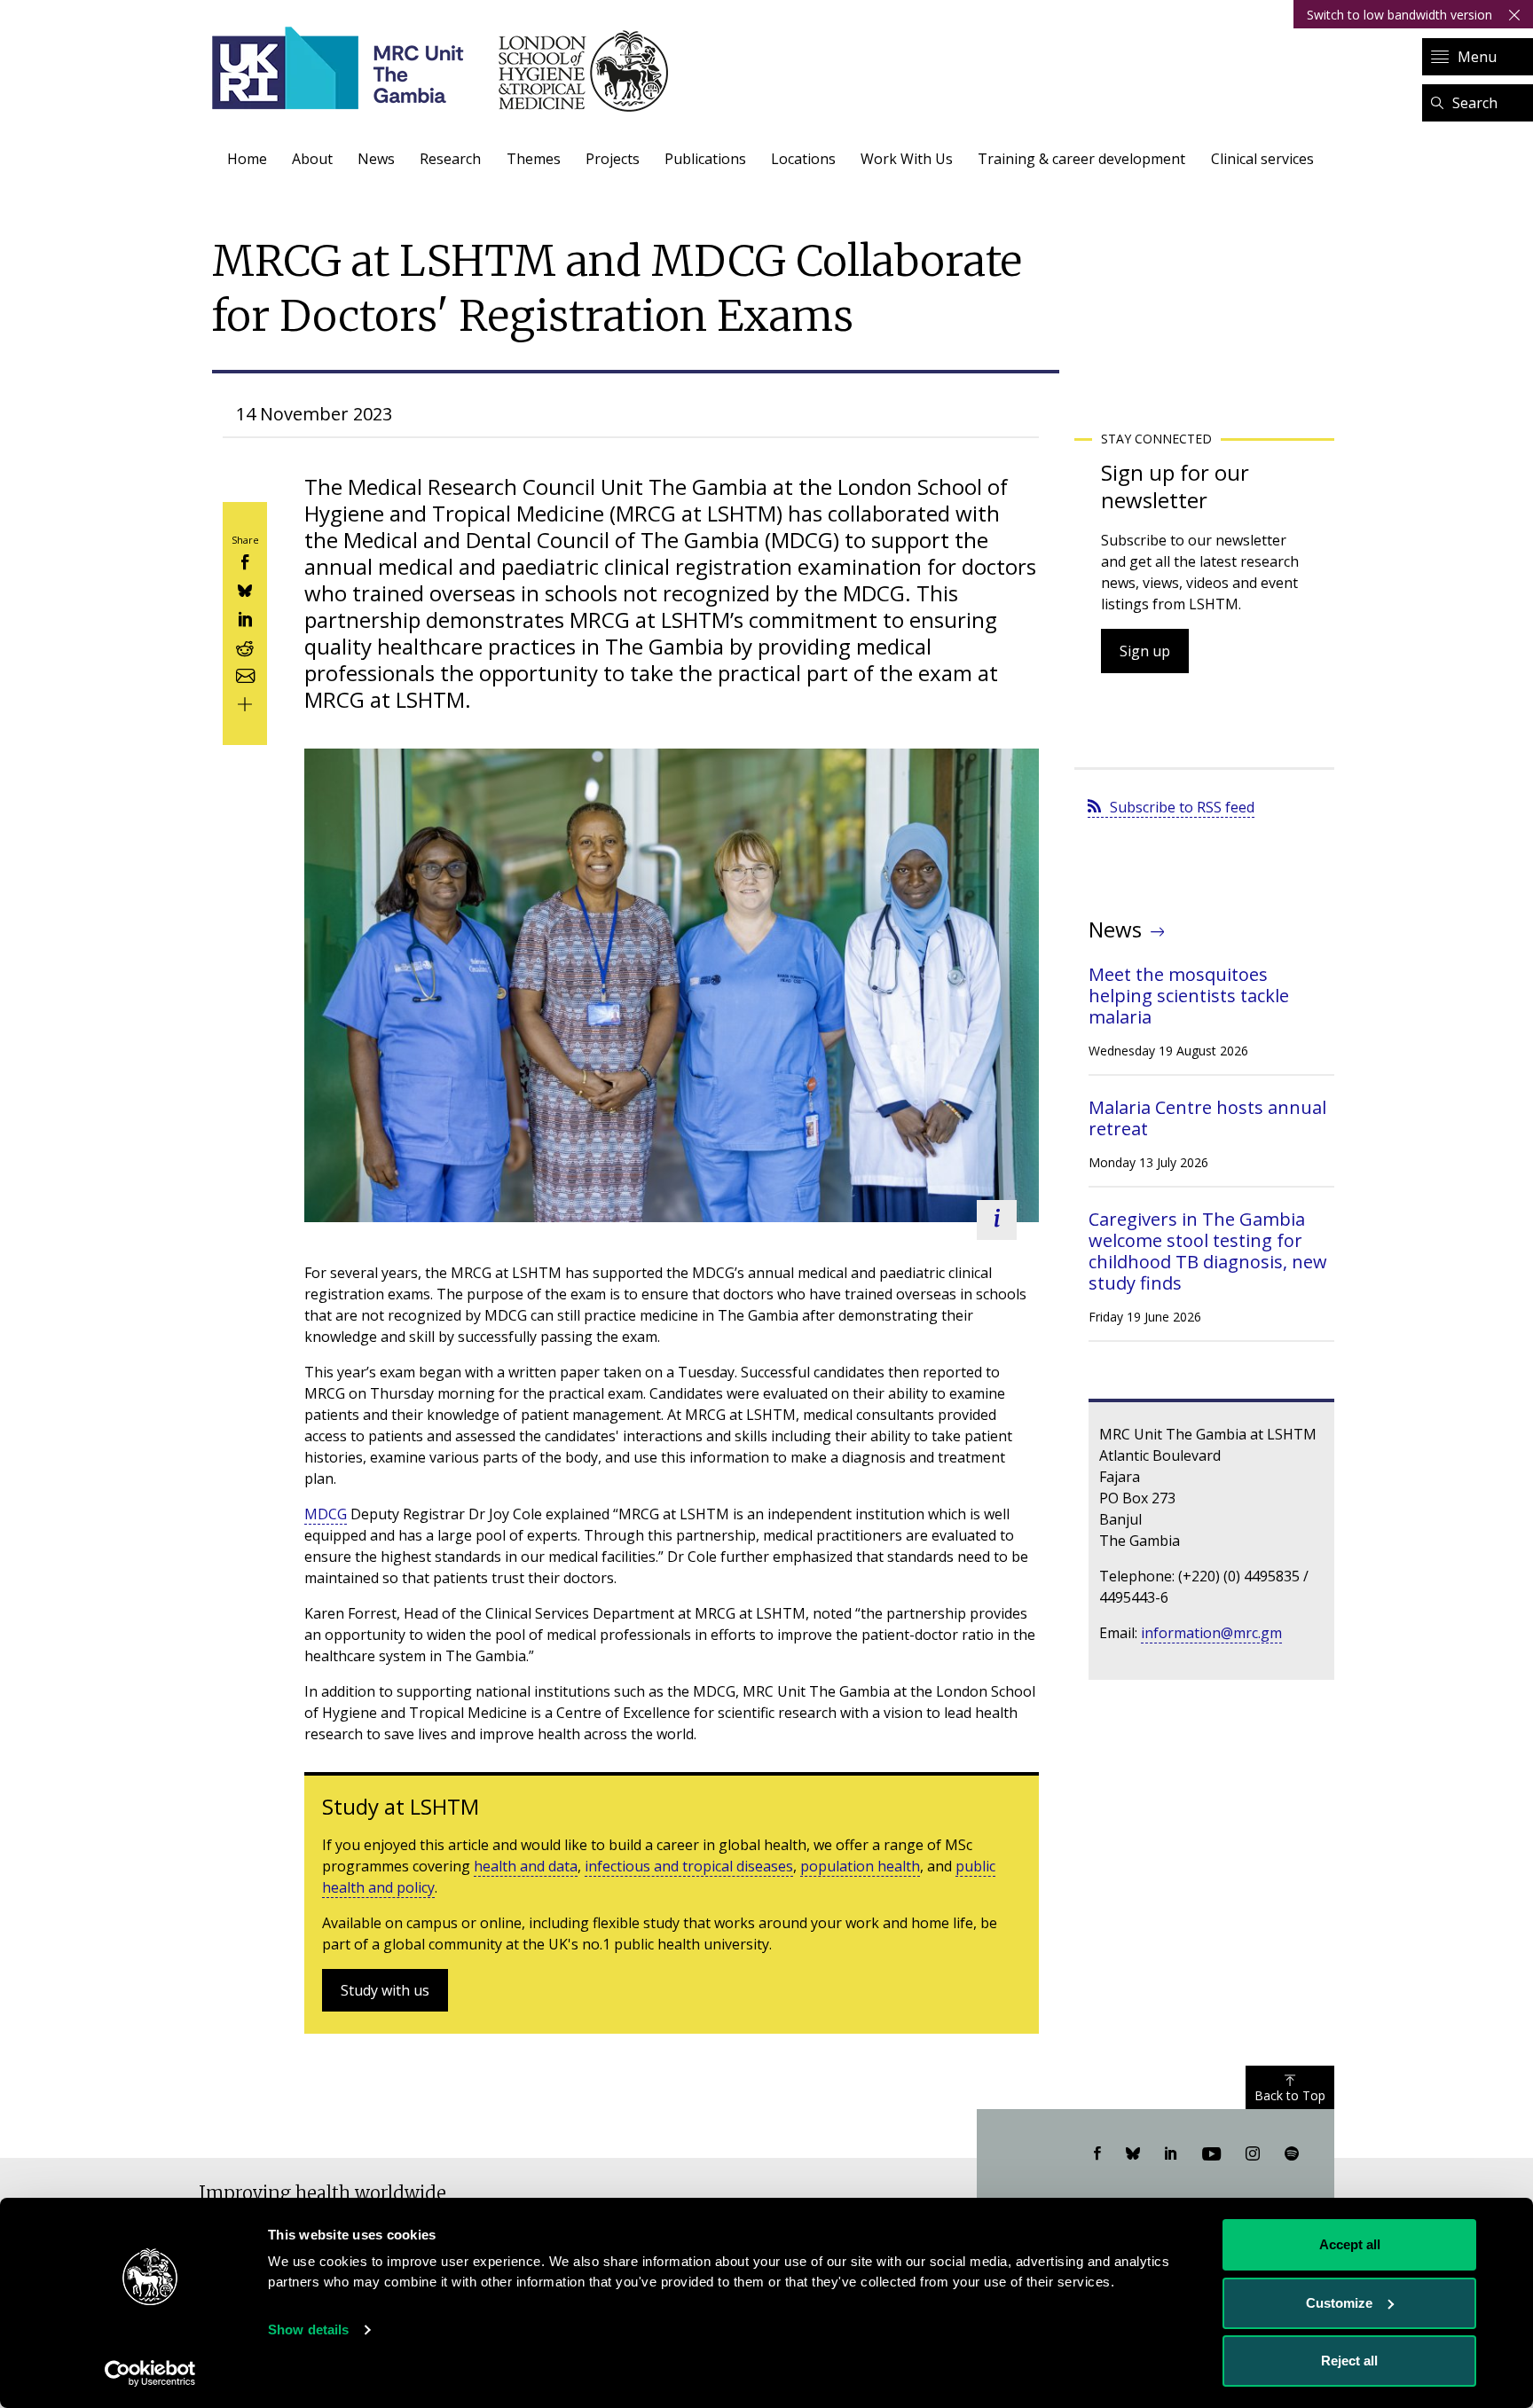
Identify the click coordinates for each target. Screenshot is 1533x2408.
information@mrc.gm (1211, 1633)
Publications (705, 159)
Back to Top (1290, 2095)
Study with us (385, 1990)
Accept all (1350, 2244)
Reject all (1349, 2361)
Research (450, 159)
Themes (534, 159)
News (376, 159)
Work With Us (907, 159)
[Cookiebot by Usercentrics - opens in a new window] (150, 2373)
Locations (803, 159)
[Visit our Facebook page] (1097, 2154)
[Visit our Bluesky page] (1133, 2154)
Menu (1477, 57)
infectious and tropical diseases (689, 1866)
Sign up (1145, 651)
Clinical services (1262, 159)
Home (247, 159)
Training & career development (1081, 159)
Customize (1339, 2303)
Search (1475, 103)
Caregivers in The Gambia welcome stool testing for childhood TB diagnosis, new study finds (1208, 1251)
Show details (308, 2330)
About (312, 159)
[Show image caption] (997, 1220)
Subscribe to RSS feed (1182, 807)
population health (860, 1866)
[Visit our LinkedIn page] (1171, 2154)
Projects (613, 159)
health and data (526, 1866)
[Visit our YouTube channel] (1211, 2154)
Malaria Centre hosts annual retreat (1207, 1118)
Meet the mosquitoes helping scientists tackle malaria (1189, 996)
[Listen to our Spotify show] (1292, 2154)
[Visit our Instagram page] (1253, 2154)
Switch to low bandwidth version (1399, 15)
